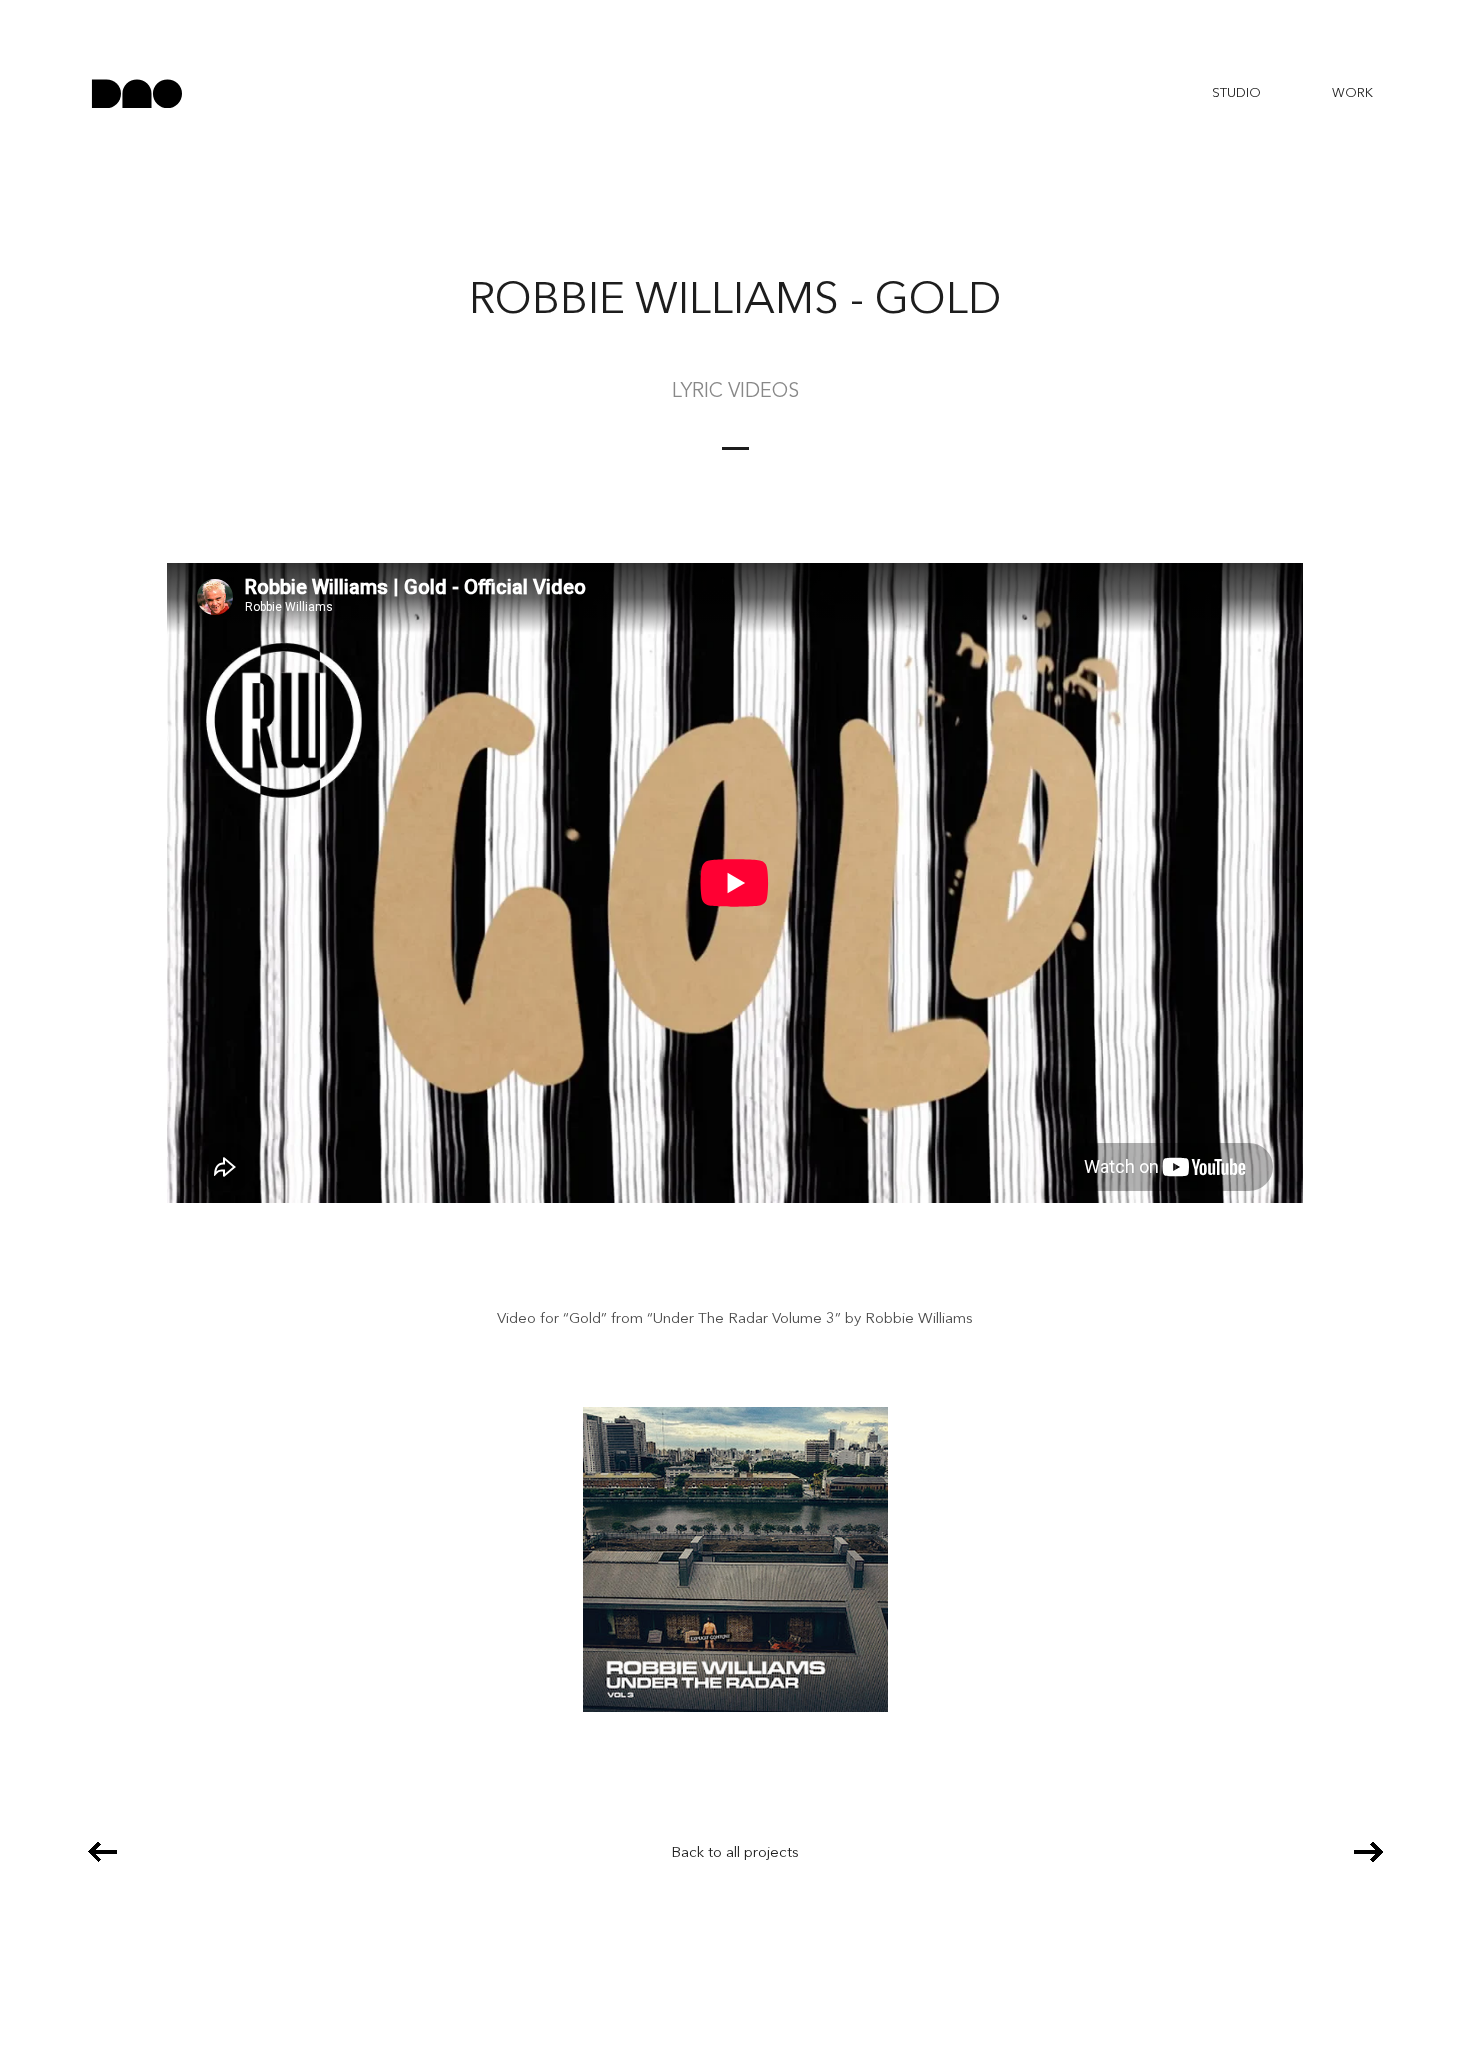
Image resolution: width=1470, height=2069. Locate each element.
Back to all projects (735, 1853)
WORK (1352, 93)
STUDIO (1236, 93)
